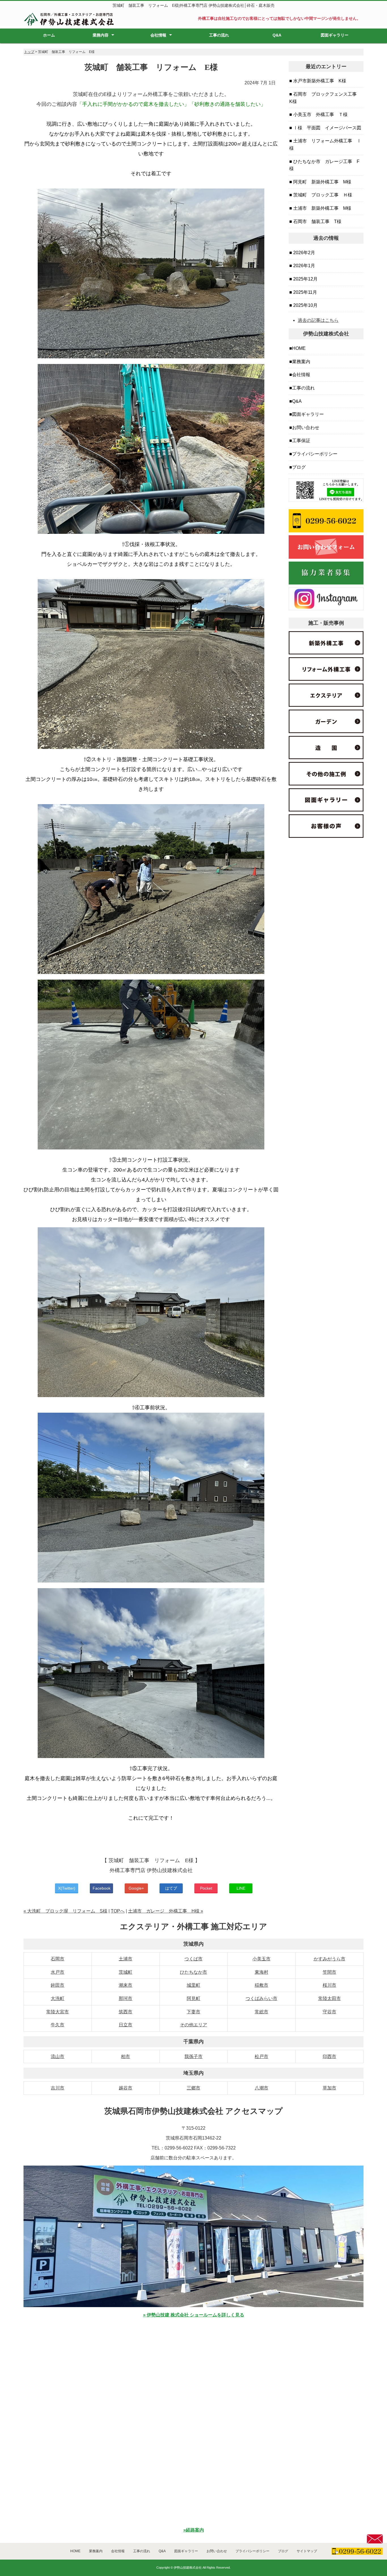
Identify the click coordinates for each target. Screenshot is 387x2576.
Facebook (102, 1888)
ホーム (49, 35)
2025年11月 (305, 292)
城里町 (193, 1985)
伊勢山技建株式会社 (188, 2568)
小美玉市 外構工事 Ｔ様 (320, 114)
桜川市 (329, 1985)
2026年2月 (304, 253)
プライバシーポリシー (315, 454)
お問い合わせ (306, 428)
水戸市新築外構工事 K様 (319, 81)
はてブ (171, 1888)
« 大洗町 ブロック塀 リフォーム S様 (65, 1911)
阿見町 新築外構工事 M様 (322, 182)
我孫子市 (193, 2056)
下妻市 (193, 2012)
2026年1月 (304, 266)
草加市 (329, 2088)
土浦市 (126, 1959)
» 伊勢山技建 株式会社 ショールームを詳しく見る (194, 2315)
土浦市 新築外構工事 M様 (322, 208)
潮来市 (126, 1985)
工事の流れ (219, 35)
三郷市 (193, 2088)
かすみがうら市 (329, 1959)
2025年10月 (305, 305)
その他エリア (193, 2025)
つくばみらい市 (261, 1998)
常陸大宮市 (58, 2012)
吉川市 (58, 2088)
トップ (29, 52)
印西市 (329, 2056)
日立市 (126, 2025)
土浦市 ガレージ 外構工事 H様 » (166, 1911)
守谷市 (329, 2012)
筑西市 (126, 2012)
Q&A (277, 35)
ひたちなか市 (193, 1972)
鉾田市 (58, 1985)
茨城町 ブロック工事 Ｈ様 (322, 195)
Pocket (206, 1888)
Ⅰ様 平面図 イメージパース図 (327, 128)
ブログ (299, 467)
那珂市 (126, 1998)
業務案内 (301, 362)
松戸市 (261, 2056)
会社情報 (158, 35)
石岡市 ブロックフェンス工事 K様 (325, 98)
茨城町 (126, 1972)
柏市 (126, 2056)
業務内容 (101, 35)
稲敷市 (261, 1985)
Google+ (136, 1888)
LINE (241, 1888)
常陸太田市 (329, 1998)
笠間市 (329, 1972)
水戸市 (58, 1972)
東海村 (261, 1972)
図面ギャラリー (335, 35)
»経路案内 (194, 2530)
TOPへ (118, 1911)
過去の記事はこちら (318, 320)
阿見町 (193, 1998)
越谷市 (126, 2088)
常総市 (261, 2012)
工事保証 (301, 441)
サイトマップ (307, 2551)
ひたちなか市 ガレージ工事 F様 (324, 165)
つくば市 (193, 1959)
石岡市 (58, 1959)
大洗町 (58, 1998)
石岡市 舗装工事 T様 (317, 221)
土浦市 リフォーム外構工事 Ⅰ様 (325, 144)
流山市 (58, 2056)
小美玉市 (261, 1959)
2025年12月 (305, 279)
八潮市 (261, 2088)
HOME (299, 348)
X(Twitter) (67, 1888)
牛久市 (58, 2025)
